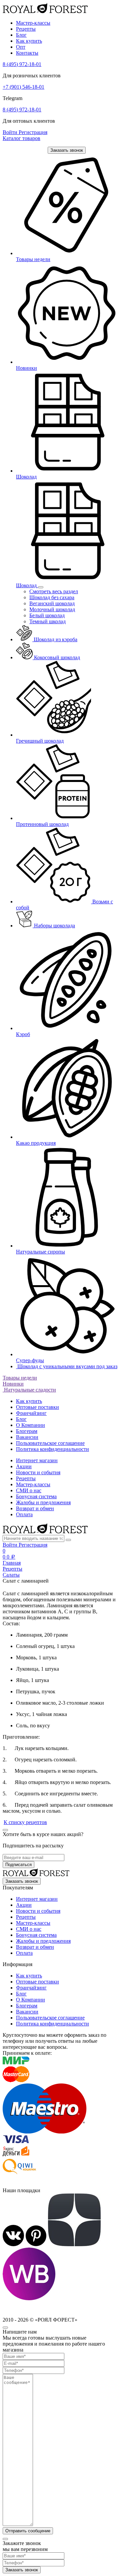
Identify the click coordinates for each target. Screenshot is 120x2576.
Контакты (27, 53)
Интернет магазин (37, 1460)
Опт (21, 47)
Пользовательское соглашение (50, 1443)
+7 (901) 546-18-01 (23, 87)
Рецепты (26, 29)
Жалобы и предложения (43, 1502)
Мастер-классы (33, 23)
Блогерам (27, 1431)
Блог (21, 35)
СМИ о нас (29, 1490)
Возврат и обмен (35, 1508)
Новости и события (38, 1472)
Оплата (24, 1514)
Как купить (29, 41)
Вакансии (27, 1437)
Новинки (13, 1384)
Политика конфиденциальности (52, 1449)
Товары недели (20, 1378)
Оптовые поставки (37, 1407)
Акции (24, 1466)
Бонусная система (36, 1496)
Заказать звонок (67, 150)
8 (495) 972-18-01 (22, 64)
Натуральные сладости (29, 1390)
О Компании (30, 1425)
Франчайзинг (31, 1413)
